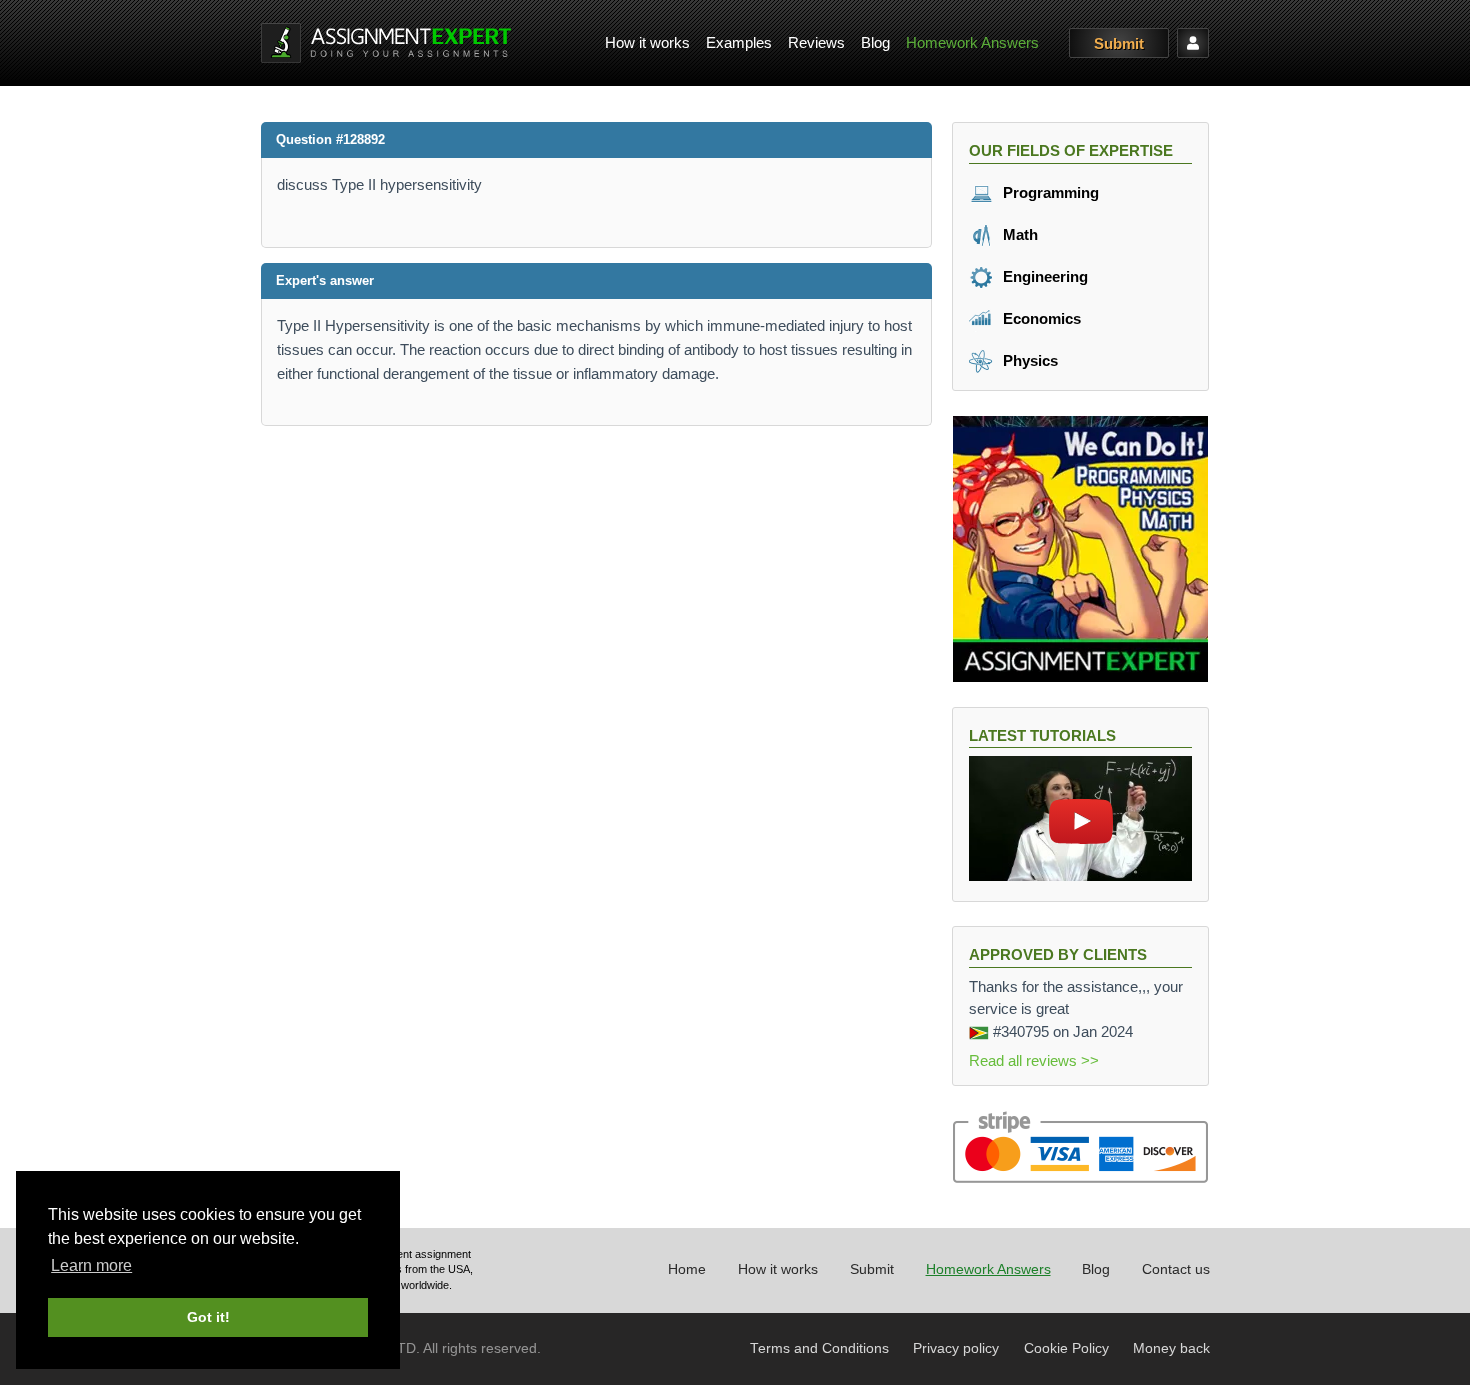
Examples (739, 42)
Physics (1028, 360)
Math (1018, 234)
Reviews (816, 42)
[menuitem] (647, 43)
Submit (1119, 43)
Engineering (1043, 276)
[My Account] (1193, 43)
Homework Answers (972, 42)
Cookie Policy (1066, 1348)
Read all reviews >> (1034, 1060)
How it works (647, 42)
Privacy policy (956, 1348)
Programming (1049, 192)
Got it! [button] (208, 1317)
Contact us (1176, 1269)
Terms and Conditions (819, 1348)
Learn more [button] (91, 1265)
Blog (875, 42)
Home (687, 1269)
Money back (1171, 1348)
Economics (1040, 318)
